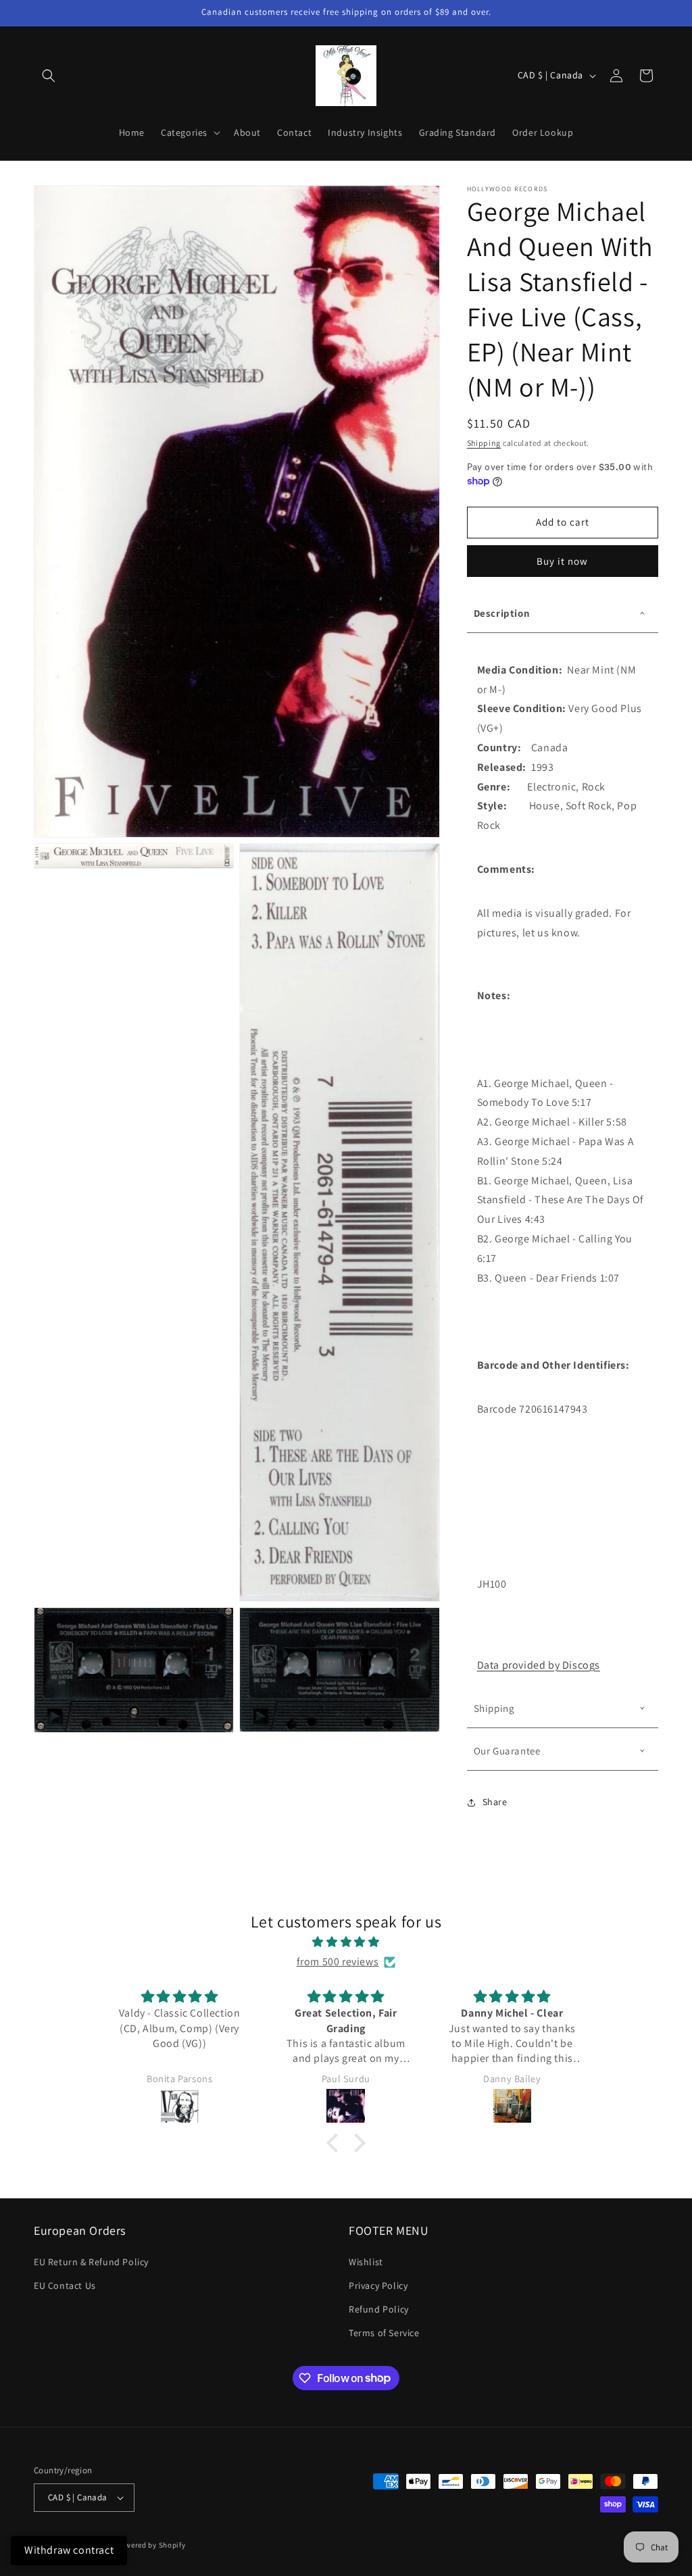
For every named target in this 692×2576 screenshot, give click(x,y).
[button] (49, 76)
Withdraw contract (69, 2550)
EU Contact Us (65, 2285)
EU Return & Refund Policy (91, 2262)
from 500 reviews (338, 1962)
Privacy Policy (378, 2285)
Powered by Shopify (151, 2545)
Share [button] (495, 1802)
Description (502, 613)
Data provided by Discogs (539, 1665)
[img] (346, 1942)
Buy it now (562, 561)
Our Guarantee (507, 1751)
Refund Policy (379, 2309)
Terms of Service (384, 2333)
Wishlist (366, 2262)
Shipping (484, 443)
